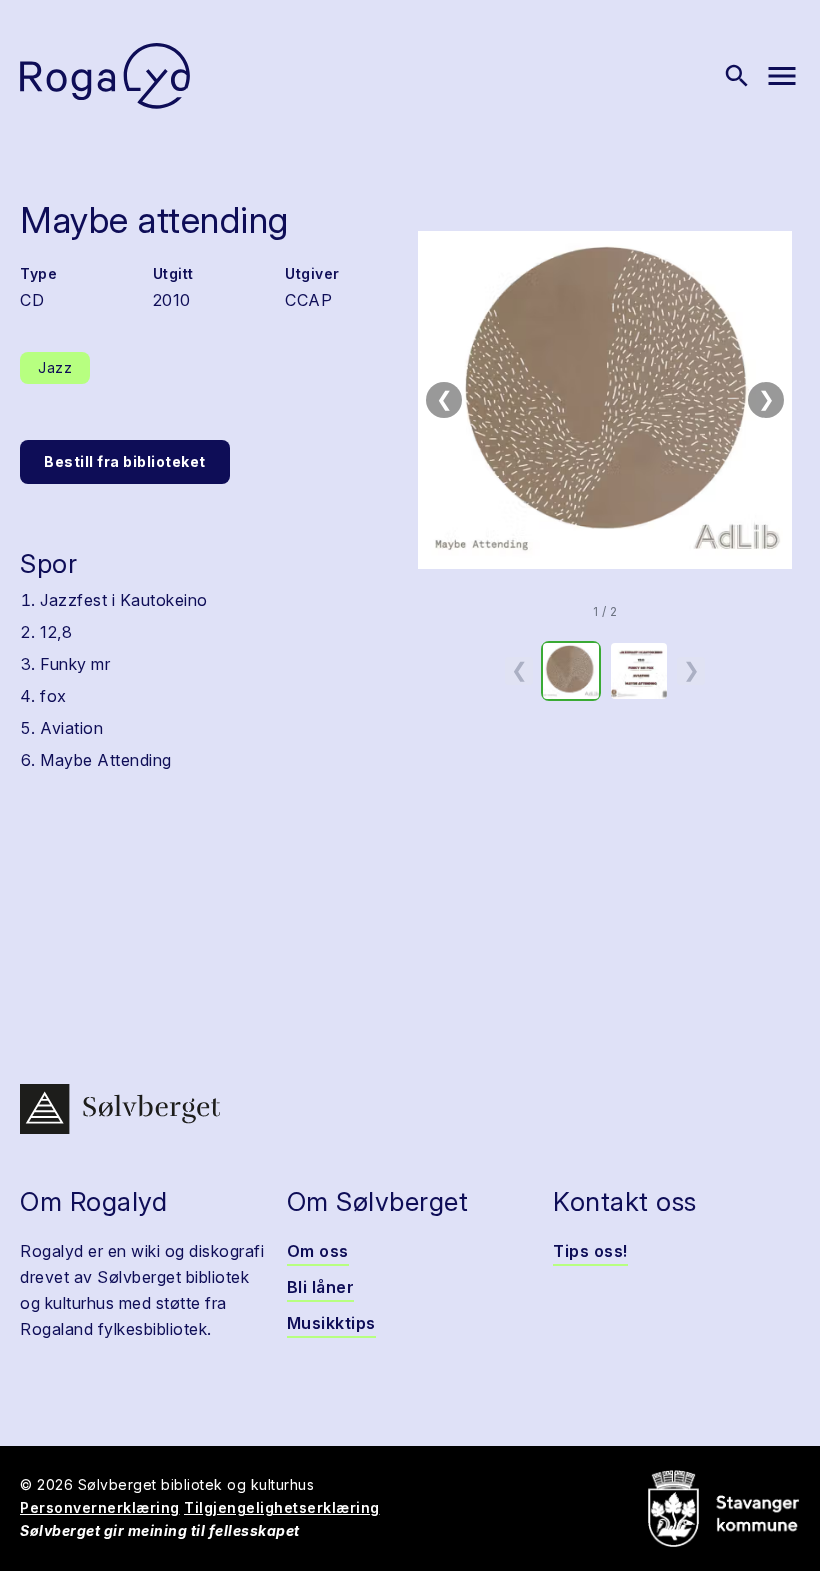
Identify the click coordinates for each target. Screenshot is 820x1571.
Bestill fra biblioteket (125, 461)
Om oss (318, 1251)
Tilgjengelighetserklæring (282, 1507)
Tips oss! (590, 1251)
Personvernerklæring (100, 1507)
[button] (605, 400)
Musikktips (331, 1323)
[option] (571, 671)
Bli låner (321, 1287)
